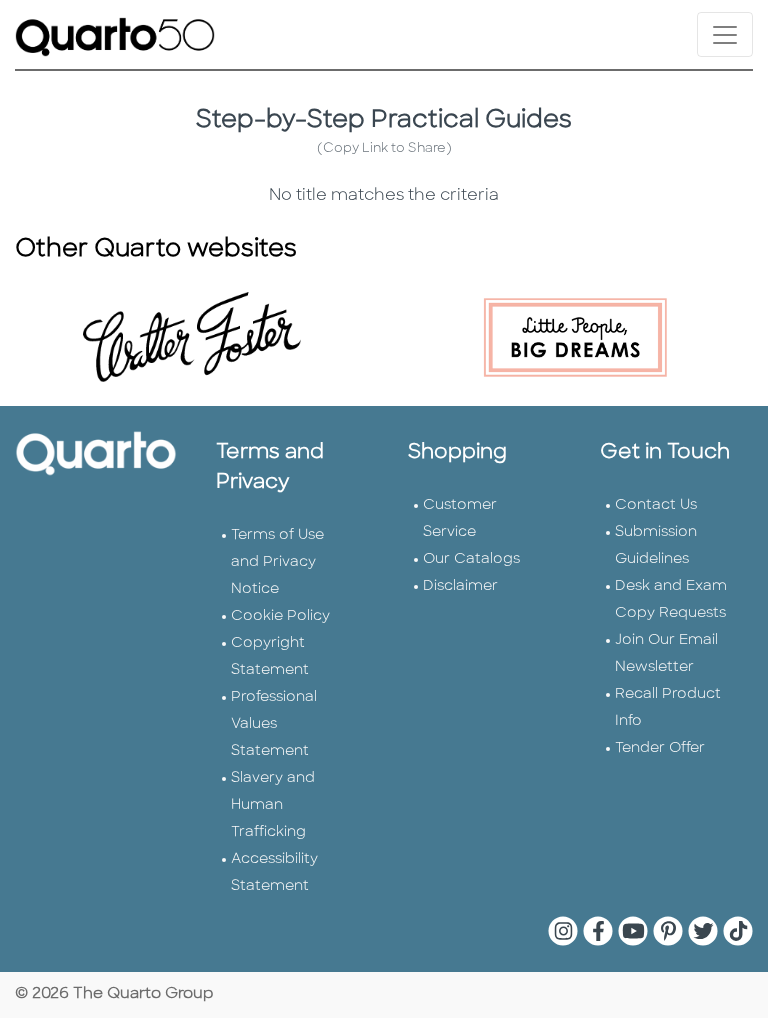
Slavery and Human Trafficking (273, 805)
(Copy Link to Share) (384, 148)
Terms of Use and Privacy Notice (277, 562)
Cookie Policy (280, 616)
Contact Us (656, 505)
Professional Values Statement (274, 724)
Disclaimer (460, 586)
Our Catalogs (471, 559)
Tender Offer (660, 748)
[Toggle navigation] (725, 34)
